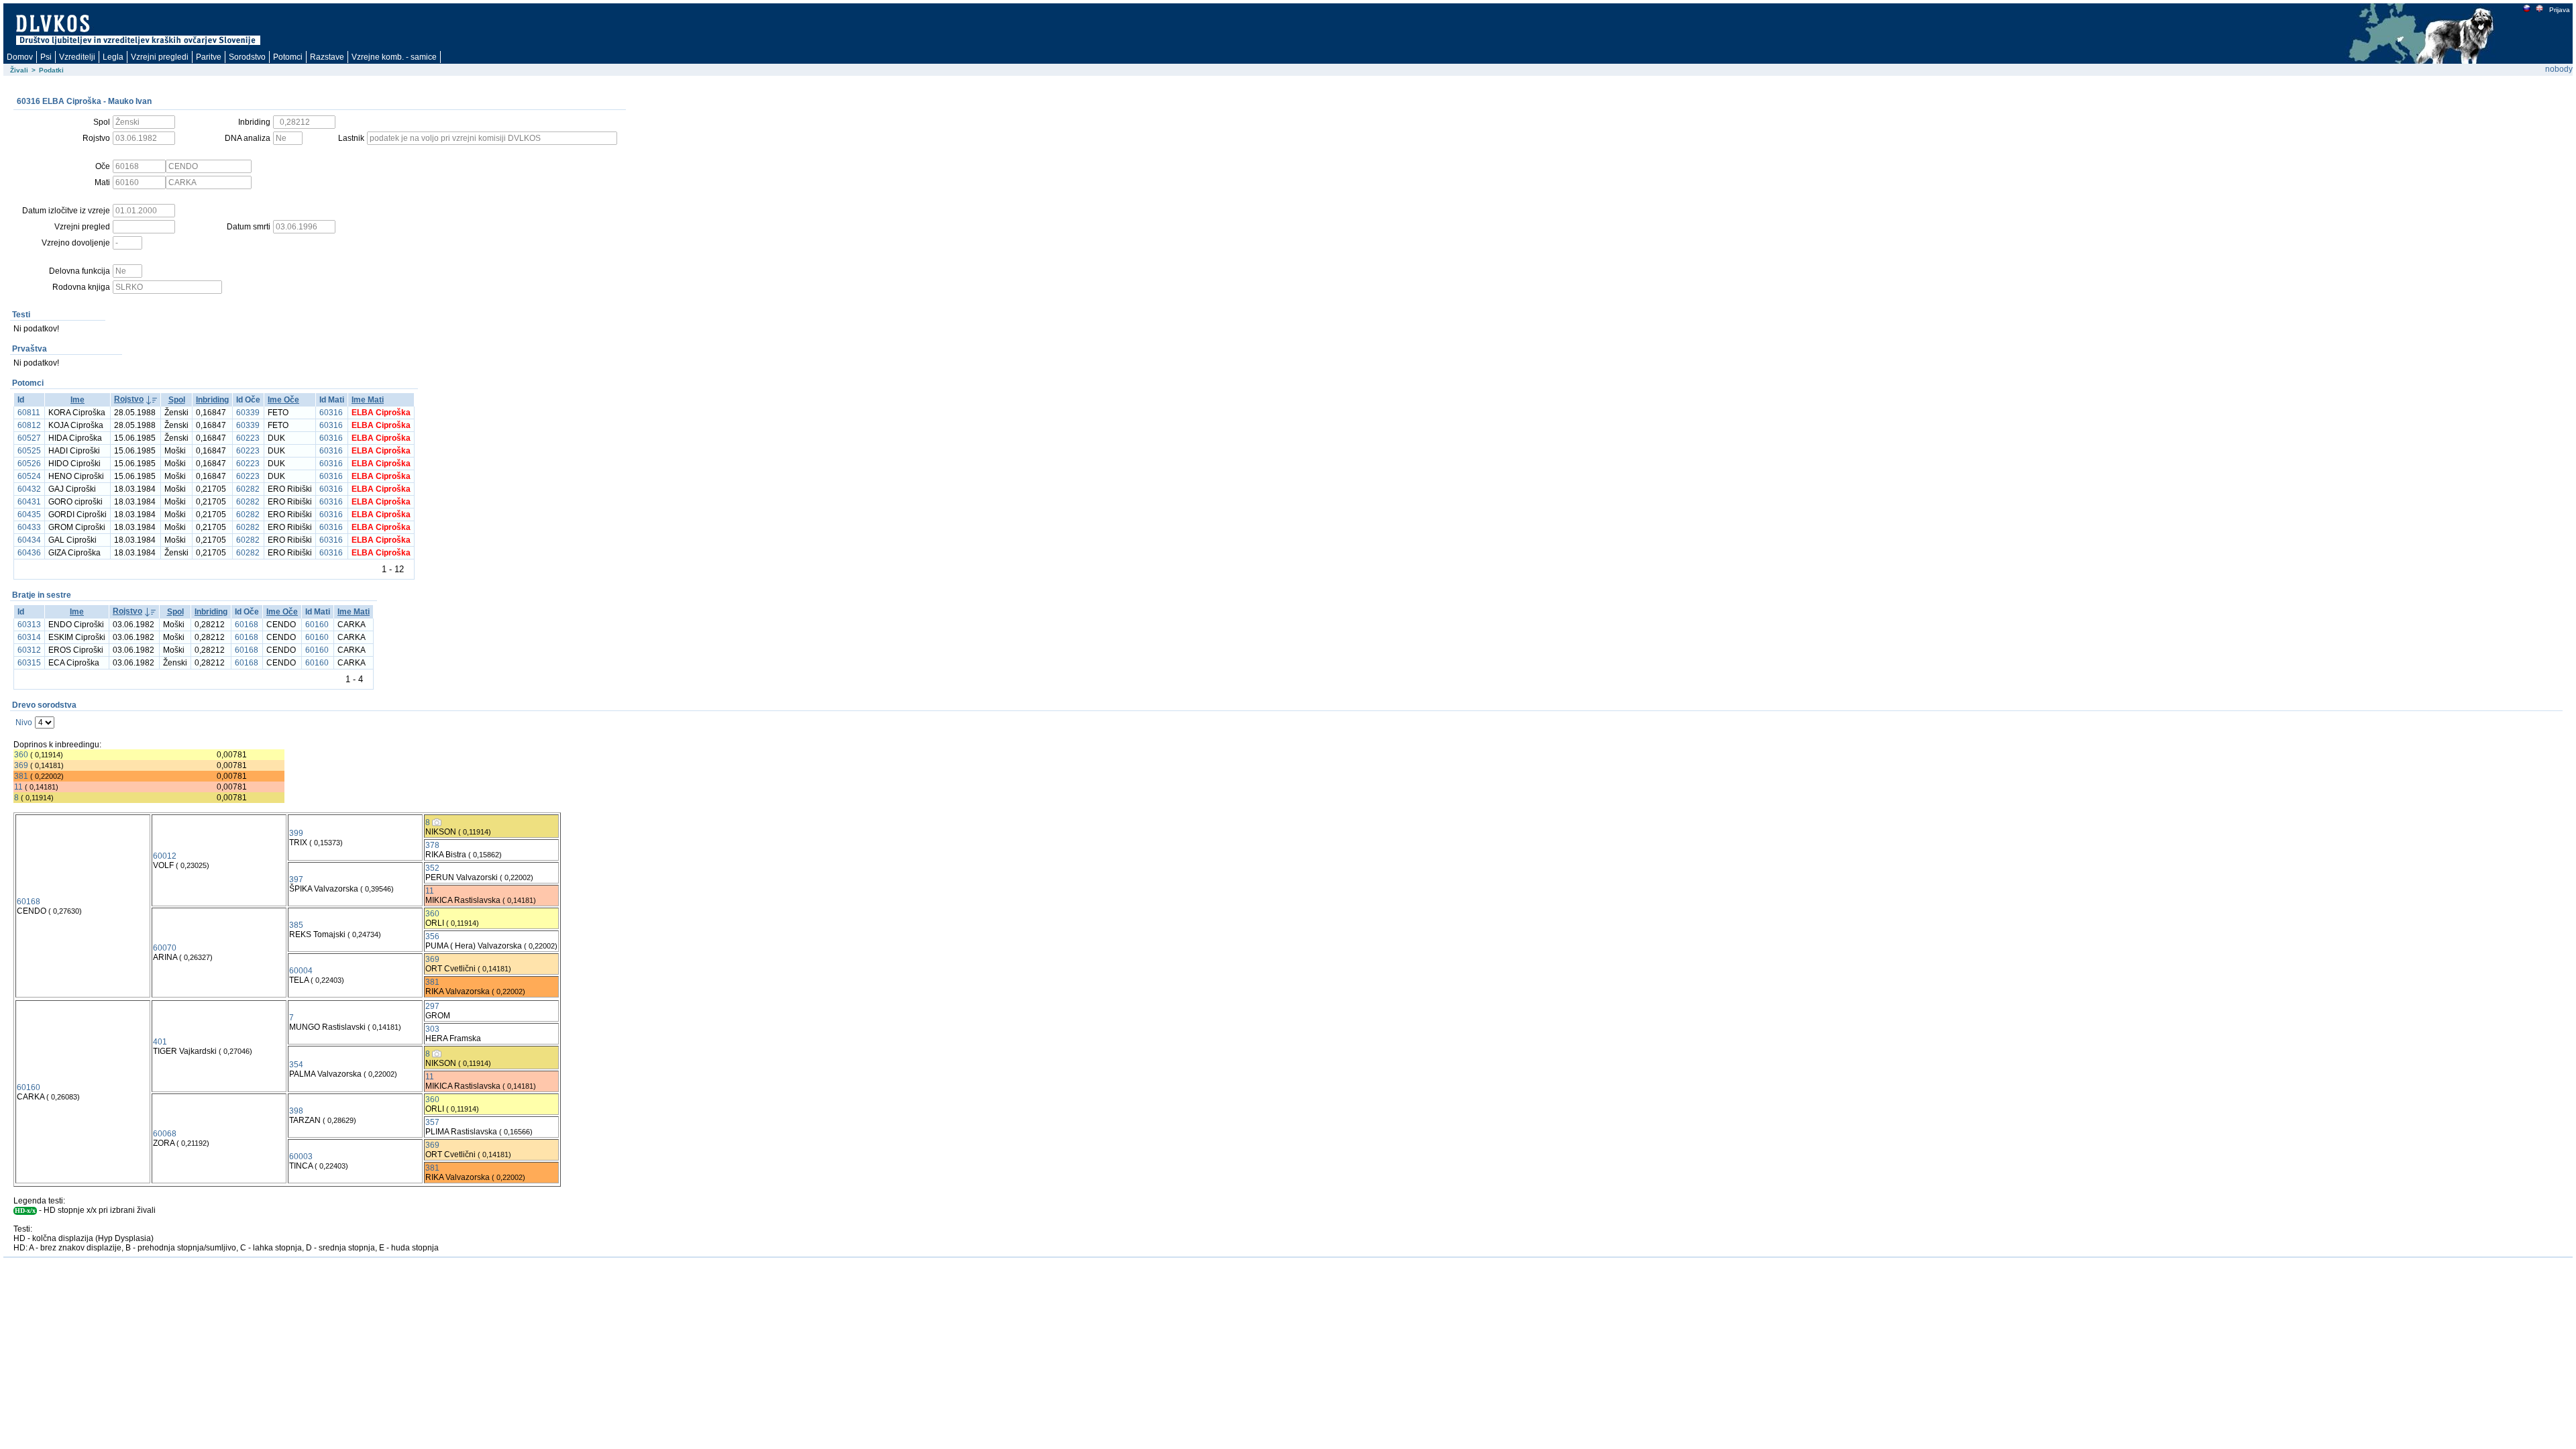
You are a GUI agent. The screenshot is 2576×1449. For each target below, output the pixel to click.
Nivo (24, 722)
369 (21, 765)
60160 (317, 625)
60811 (29, 413)
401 (160, 1042)
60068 (165, 1134)
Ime (77, 400)
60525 (29, 451)
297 (432, 1006)
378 (432, 845)
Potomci (288, 57)
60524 (29, 476)
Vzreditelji (77, 57)
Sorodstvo (247, 57)
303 (432, 1029)
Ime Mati (368, 400)
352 (432, 868)
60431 (29, 502)
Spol (177, 400)
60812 (29, 425)
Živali (19, 70)
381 (21, 776)
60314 (29, 637)
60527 (29, 438)
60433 (29, 527)
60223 (248, 438)
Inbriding (212, 400)
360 (21, 755)
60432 (29, 489)
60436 (29, 553)
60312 (29, 650)
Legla (113, 57)
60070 (165, 948)
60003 (301, 1157)
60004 (301, 971)
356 (432, 936)
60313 (29, 625)
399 (296, 833)
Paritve (209, 57)
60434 (29, 540)
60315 (29, 663)
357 (432, 1122)
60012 (165, 856)
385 (296, 925)
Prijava (2560, 10)
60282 (248, 489)
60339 (248, 413)
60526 (29, 464)
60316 (331, 413)
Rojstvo (129, 399)
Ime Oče (283, 400)
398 (296, 1111)
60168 (247, 625)
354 (296, 1065)
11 (18, 787)
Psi (46, 57)
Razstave (327, 57)
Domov (20, 57)
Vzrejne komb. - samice (394, 57)
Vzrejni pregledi (160, 57)
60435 (29, 515)
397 (296, 879)
